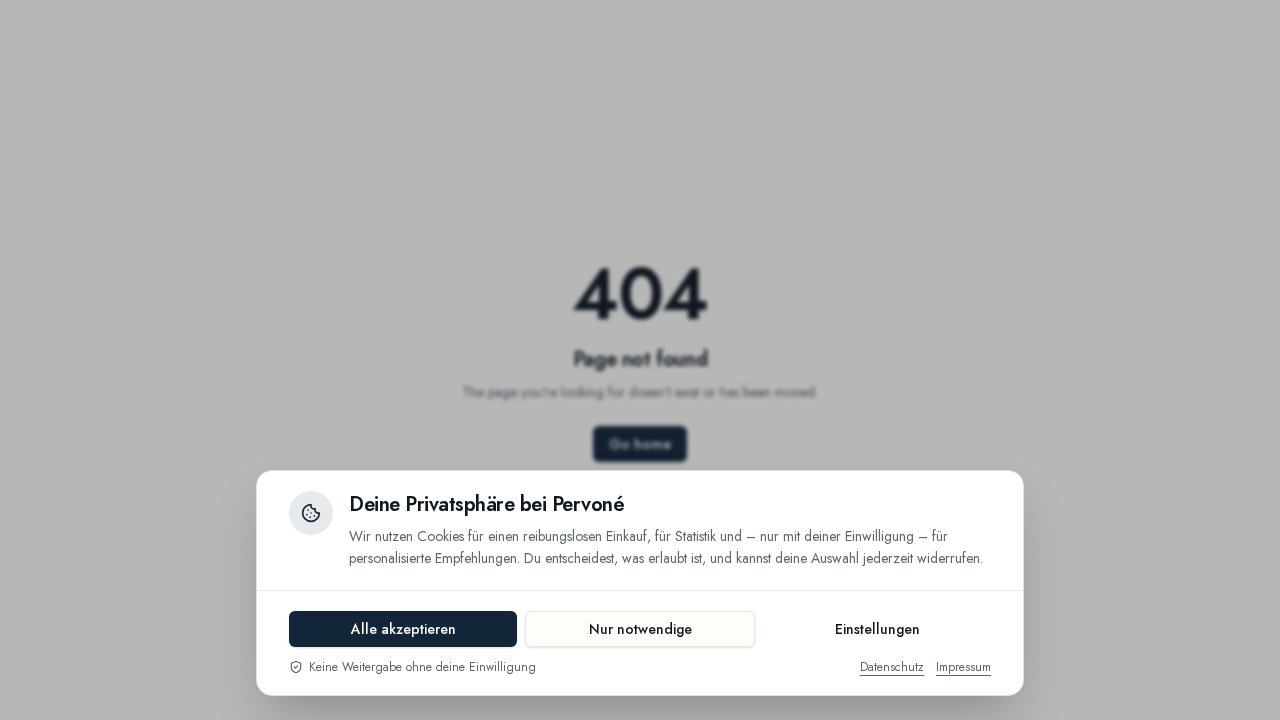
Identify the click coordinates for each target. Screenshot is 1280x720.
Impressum (963, 667)
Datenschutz (892, 667)
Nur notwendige (640, 629)
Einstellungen (877, 629)
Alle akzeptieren (403, 629)
